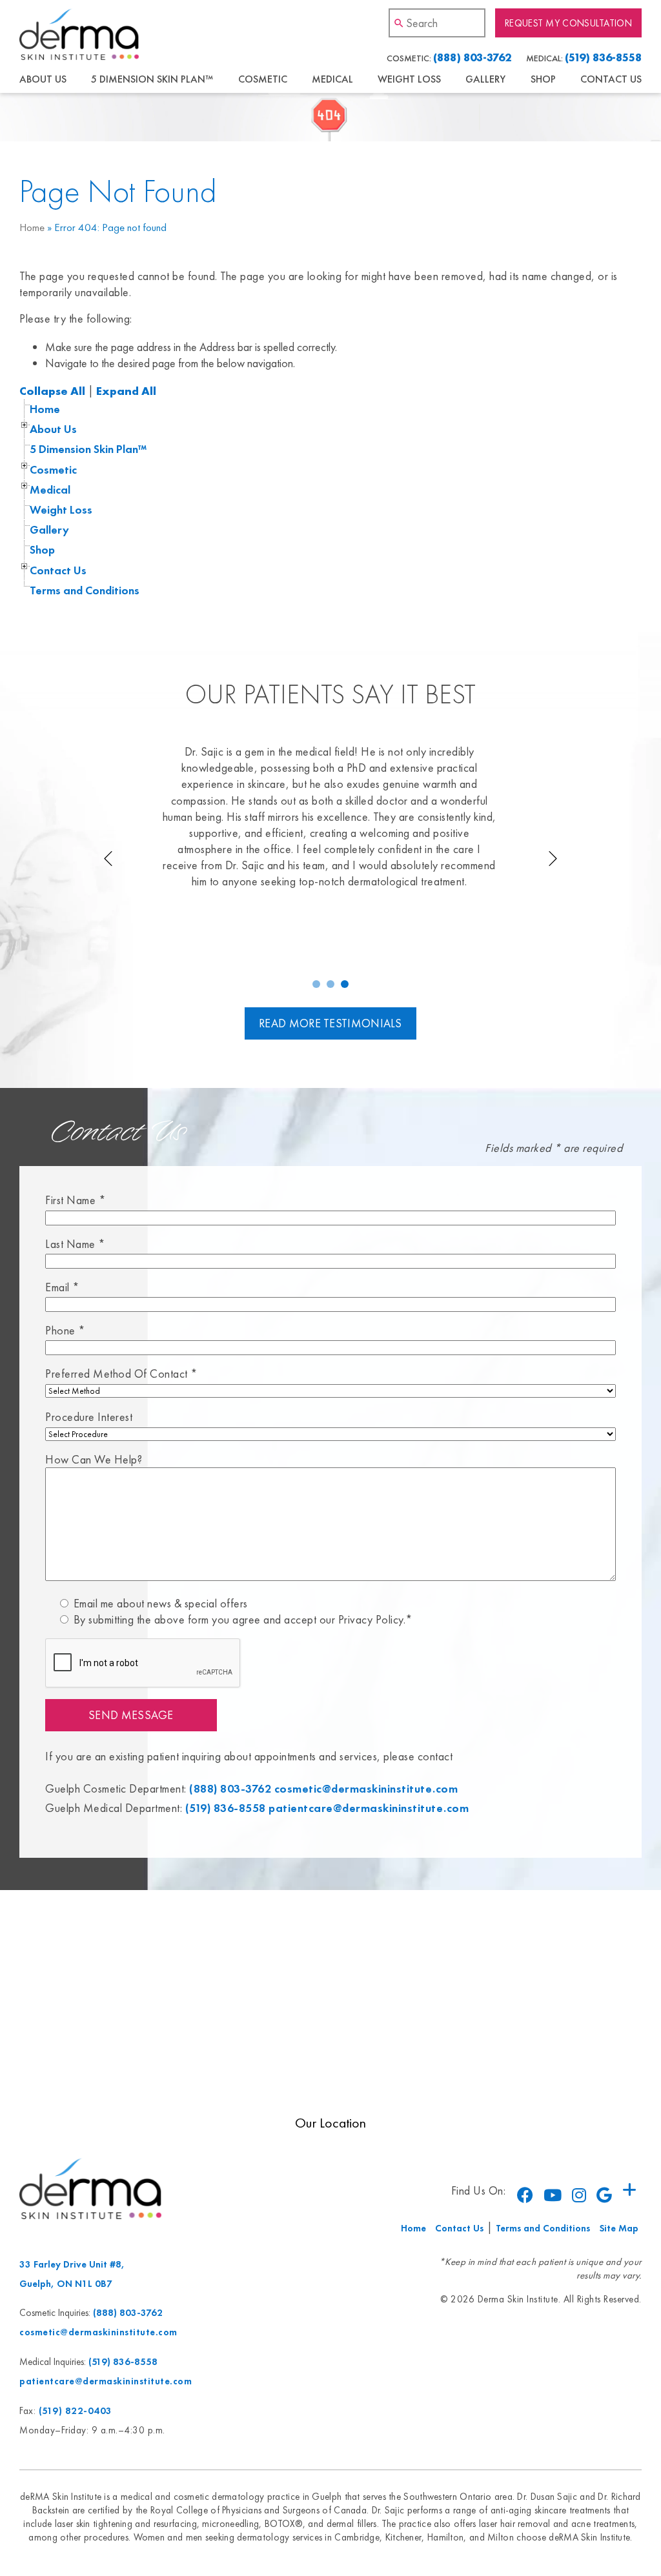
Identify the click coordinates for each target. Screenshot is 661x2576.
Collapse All (52, 391)
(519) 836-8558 (603, 57)
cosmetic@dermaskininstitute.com (366, 1788)
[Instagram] (579, 2195)
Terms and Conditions (85, 590)
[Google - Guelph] (604, 2195)
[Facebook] (525, 2195)
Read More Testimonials (330, 1023)
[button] (316, 984)
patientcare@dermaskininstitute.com (369, 1808)
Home (32, 227)
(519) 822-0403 (76, 2410)
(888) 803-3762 (472, 57)
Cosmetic (263, 79)
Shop (543, 79)
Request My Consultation (568, 23)
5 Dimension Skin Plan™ (152, 79)
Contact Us (611, 79)
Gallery (485, 79)
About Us (43, 79)
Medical (332, 79)
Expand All (126, 391)
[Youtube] (553, 2195)
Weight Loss (409, 79)
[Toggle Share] (629, 2190)
